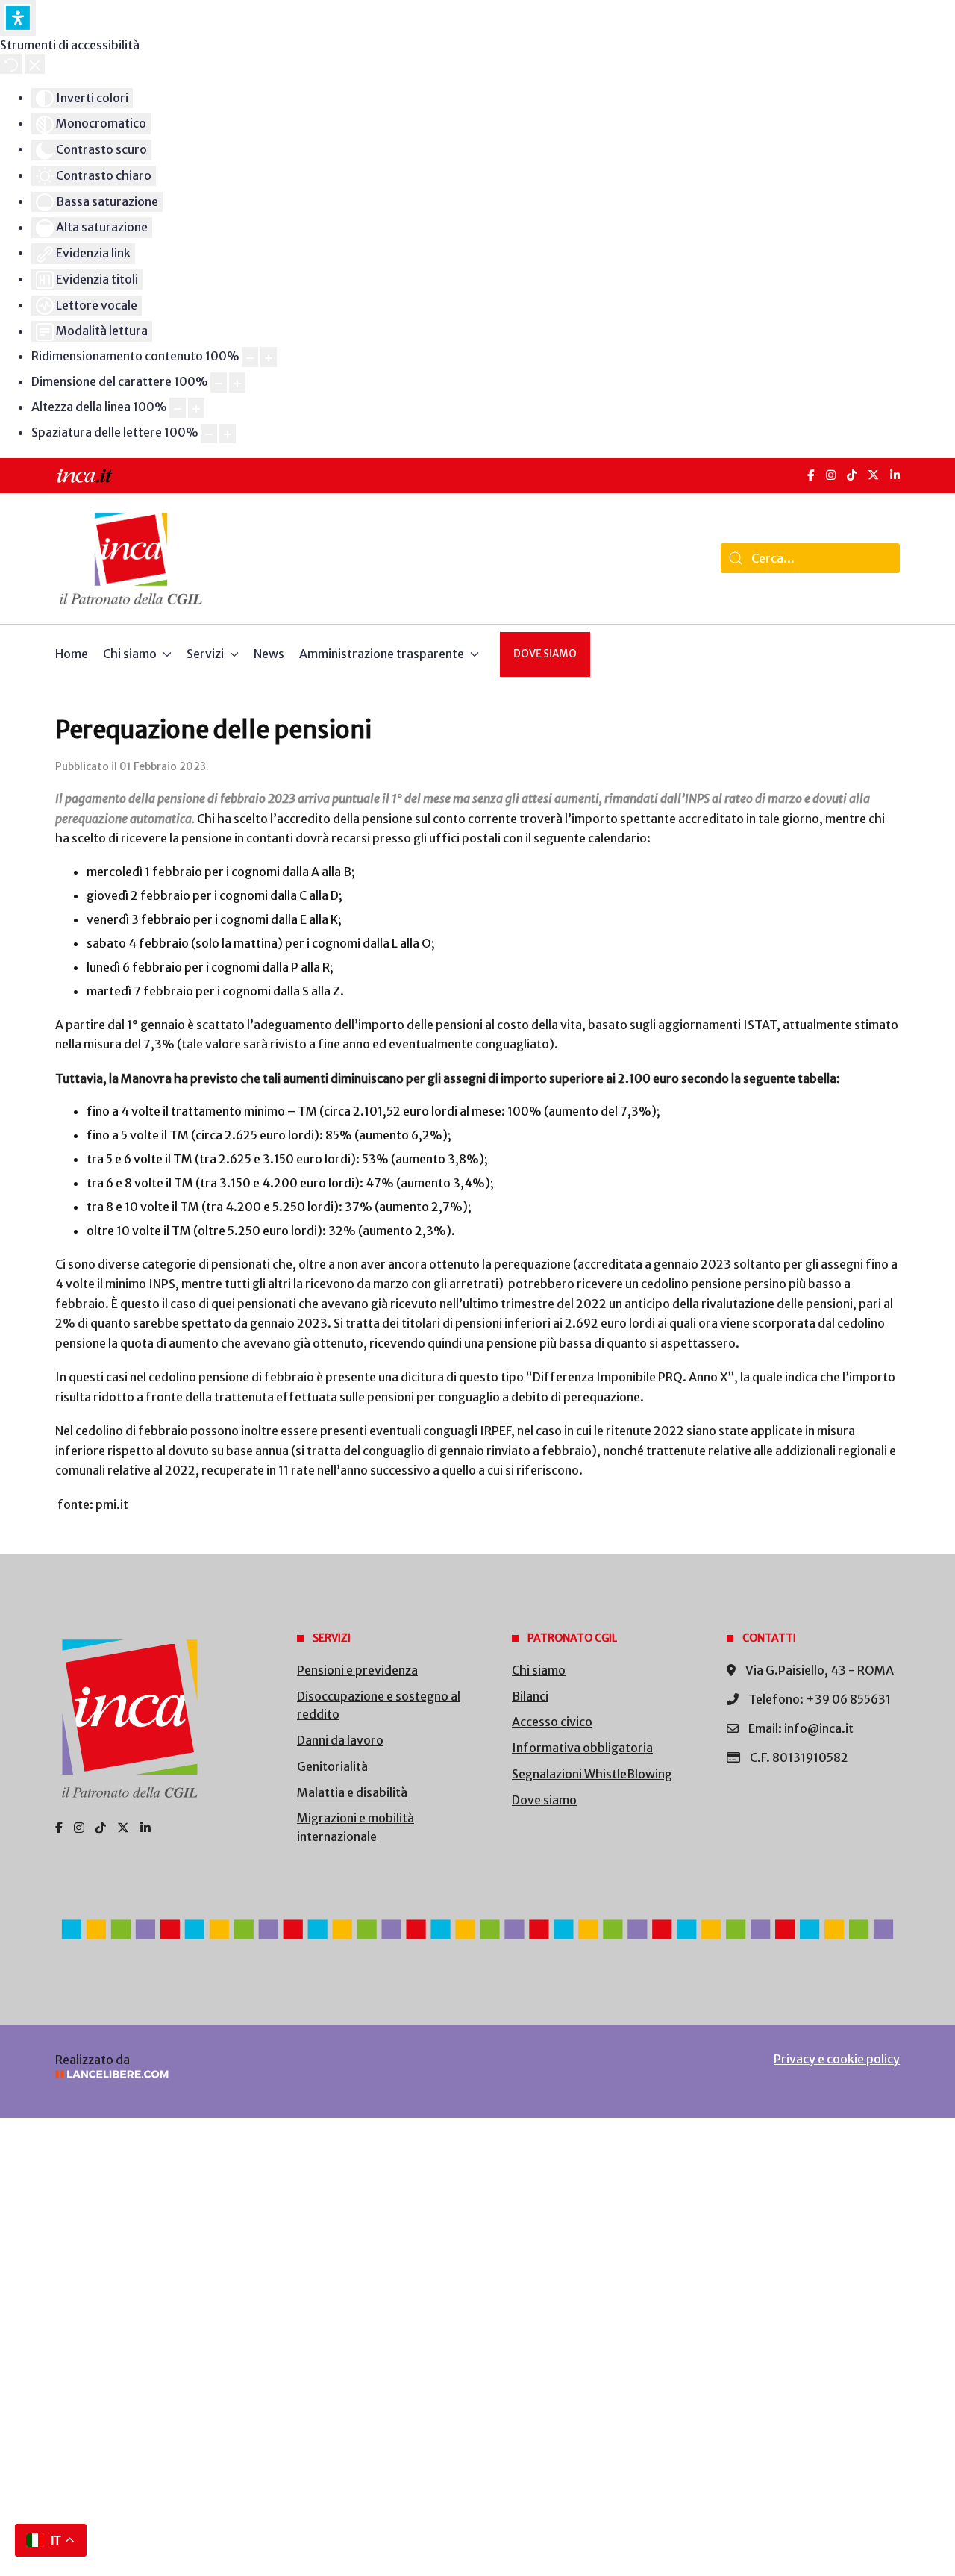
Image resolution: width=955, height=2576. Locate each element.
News (269, 654)
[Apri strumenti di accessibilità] (18, 18)
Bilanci (530, 1696)
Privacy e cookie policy (837, 2059)
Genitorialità (332, 1766)
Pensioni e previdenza (357, 1670)
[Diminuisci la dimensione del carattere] (219, 382)
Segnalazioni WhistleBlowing (592, 1774)
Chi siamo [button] (130, 654)
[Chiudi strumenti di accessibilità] (35, 64)
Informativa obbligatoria (582, 1748)
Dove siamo (545, 654)
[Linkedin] (145, 1828)
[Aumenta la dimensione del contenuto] (269, 357)
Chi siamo (539, 1670)
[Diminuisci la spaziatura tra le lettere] (209, 434)
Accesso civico (552, 1722)
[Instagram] (831, 475)
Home (72, 654)
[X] (873, 475)
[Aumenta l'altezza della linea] (196, 408)
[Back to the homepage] (131, 559)
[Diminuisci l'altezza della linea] (178, 408)
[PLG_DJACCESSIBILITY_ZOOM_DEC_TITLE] (250, 357)
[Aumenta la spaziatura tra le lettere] (228, 434)
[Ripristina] (11, 64)
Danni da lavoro (340, 1740)
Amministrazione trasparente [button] (382, 654)
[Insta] (79, 1828)
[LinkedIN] (895, 475)
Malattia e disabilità (352, 1792)
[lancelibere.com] (254, 2074)
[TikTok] (852, 475)
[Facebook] (811, 475)
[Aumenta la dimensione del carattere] (237, 382)
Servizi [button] (205, 654)
